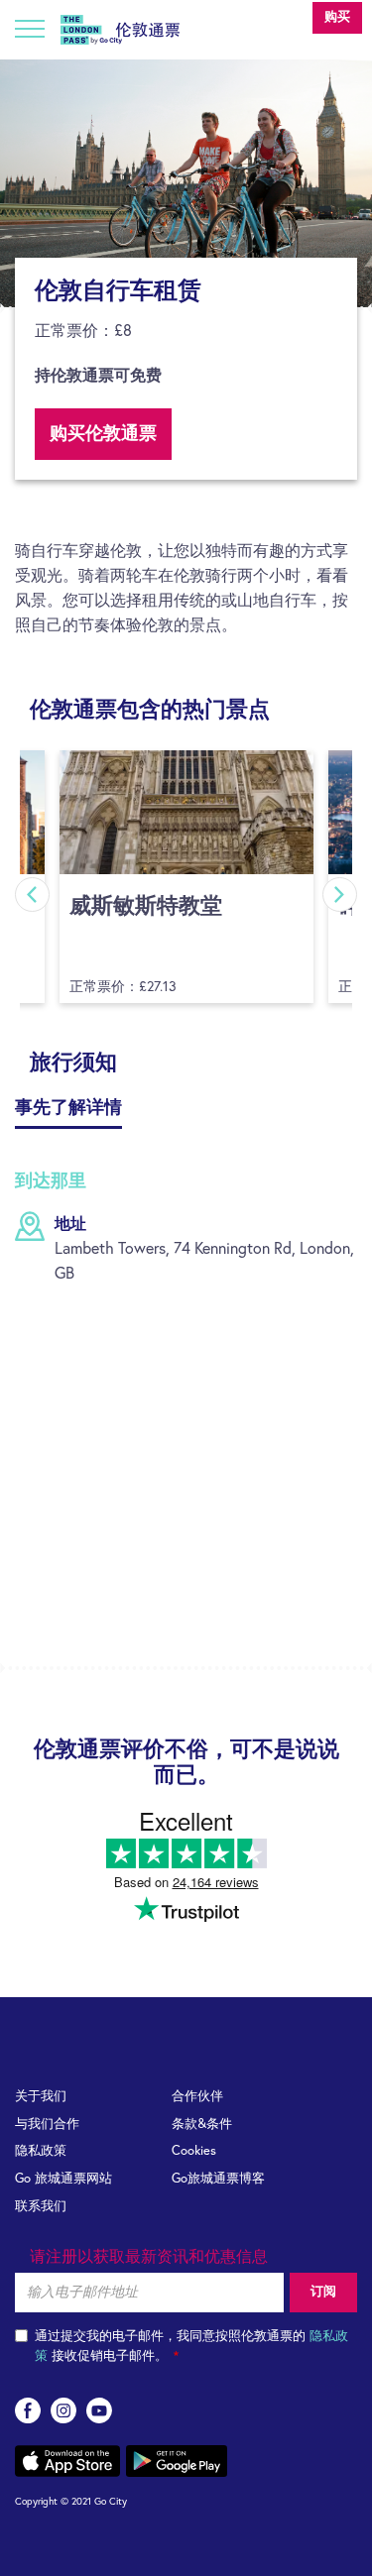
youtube (99, 2410)
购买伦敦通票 (103, 434)
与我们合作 (47, 2125)
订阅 (323, 2292)
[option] (186, 183)
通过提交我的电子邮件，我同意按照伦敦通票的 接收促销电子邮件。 (191, 2347)
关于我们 (41, 2097)
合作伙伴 (197, 2097)
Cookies (194, 2151)
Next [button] (340, 895)
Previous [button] (32, 895)
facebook (28, 2410)
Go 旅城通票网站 (63, 2179)
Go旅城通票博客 (218, 2179)
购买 (337, 17)
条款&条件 (202, 2125)
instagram (63, 2410)
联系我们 (41, 2207)
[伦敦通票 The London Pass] (120, 26)
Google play (177, 2461)
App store (67, 2461)
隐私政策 (41, 2151)
